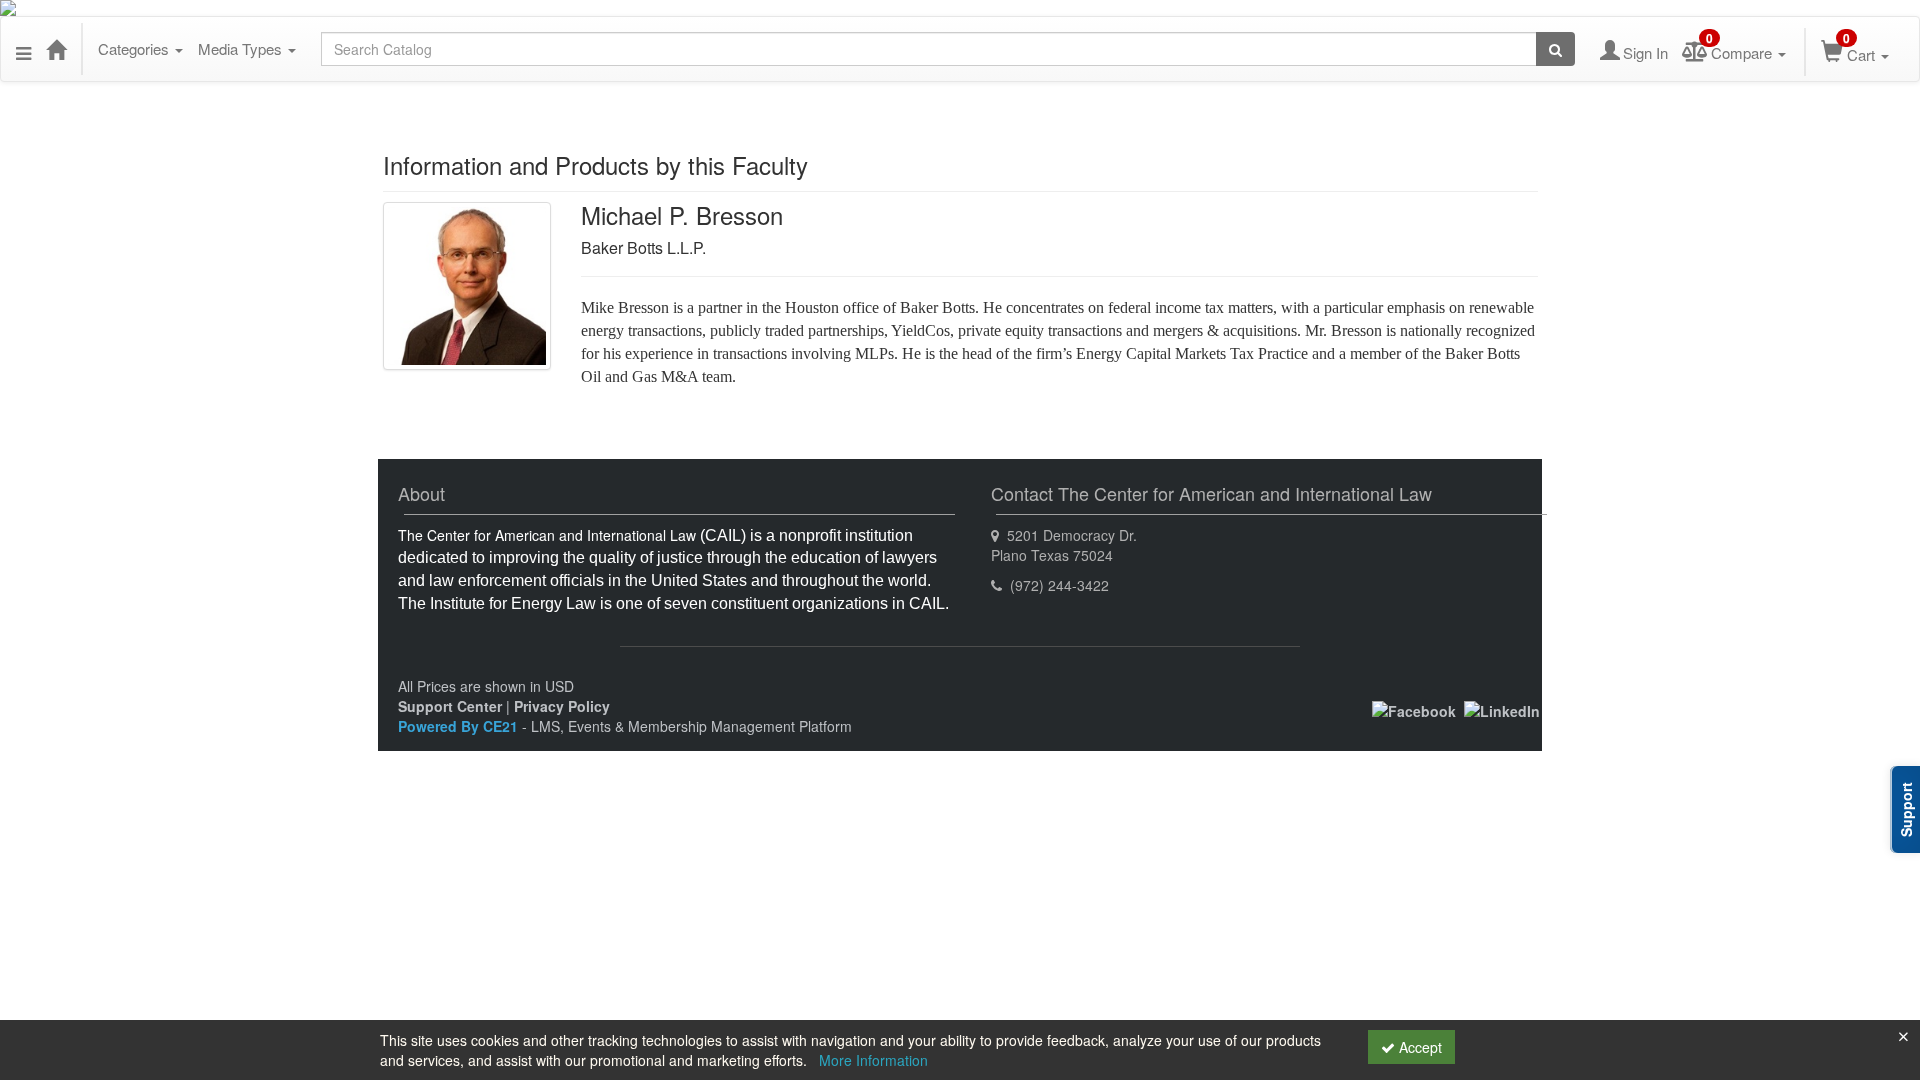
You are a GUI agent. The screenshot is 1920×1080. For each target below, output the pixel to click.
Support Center (450, 706)
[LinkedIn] (1502, 709)
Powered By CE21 (460, 726)
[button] (23, 49)
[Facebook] (1414, 709)
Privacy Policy (562, 706)
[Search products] (1555, 49)
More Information (873, 1060)
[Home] (56, 49)
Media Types (242, 48)
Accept (1418, 1047)
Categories (135, 48)
